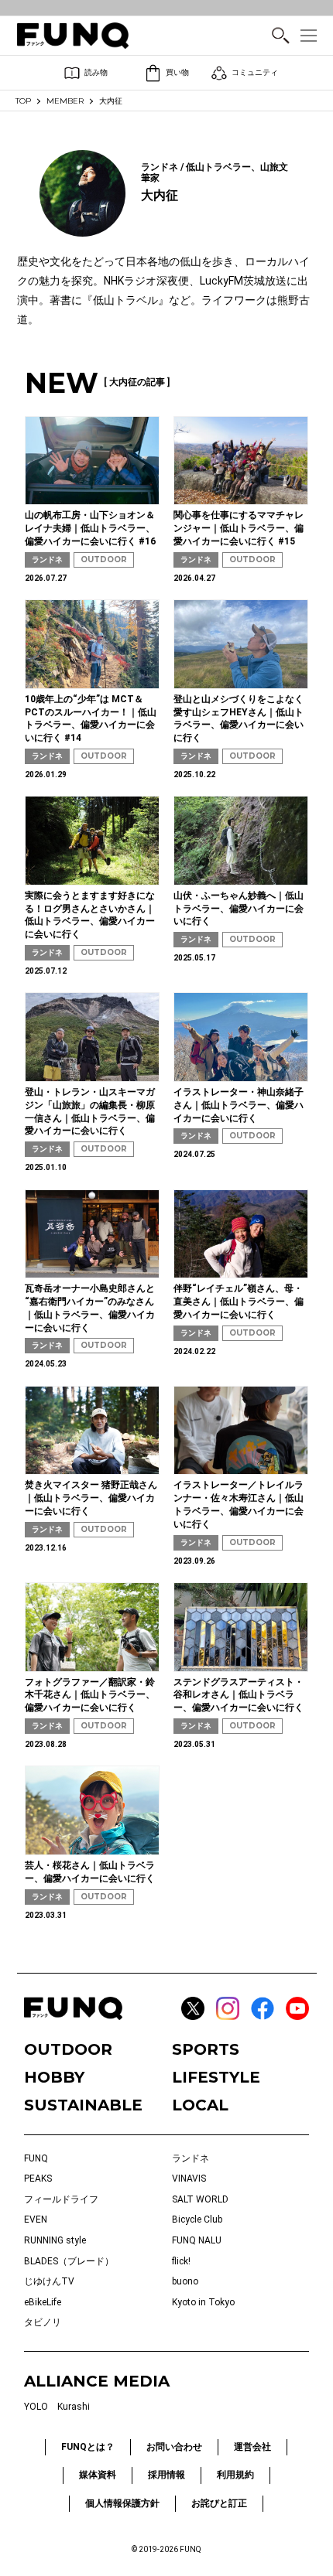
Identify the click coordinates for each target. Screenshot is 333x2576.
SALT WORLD (200, 2199)
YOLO (36, 2407)
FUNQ (36, 2158)
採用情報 (166, 2475)
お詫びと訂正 (219, 2503)
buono (185, 2281)
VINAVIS (189, 2179)
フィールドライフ (61, 2199)
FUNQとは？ (88, 2447)
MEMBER (65, 101)
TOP (23, 101)
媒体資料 (98, 2475)
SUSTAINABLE (83, 2105)
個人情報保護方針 (122, 2503)
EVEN (36, 2219)
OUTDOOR (104, 560)
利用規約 (235, 2475)
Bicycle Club (197, 2219)
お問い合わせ (174, 2447)
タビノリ (43, 2322)
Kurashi (74, 2407)
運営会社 (252, 2447)
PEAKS (38, 2179)
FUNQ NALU (197, 2240)
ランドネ (47, 560)
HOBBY (54, 2077)
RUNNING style (55, 2240)
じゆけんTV (49, 2281)
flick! (181, 2261)
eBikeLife (43, 2302)
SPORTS (206, 2049)
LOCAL (200, 2105)
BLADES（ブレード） (69, 2261)
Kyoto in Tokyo (203, 2302)
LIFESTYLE (216, 2077)
